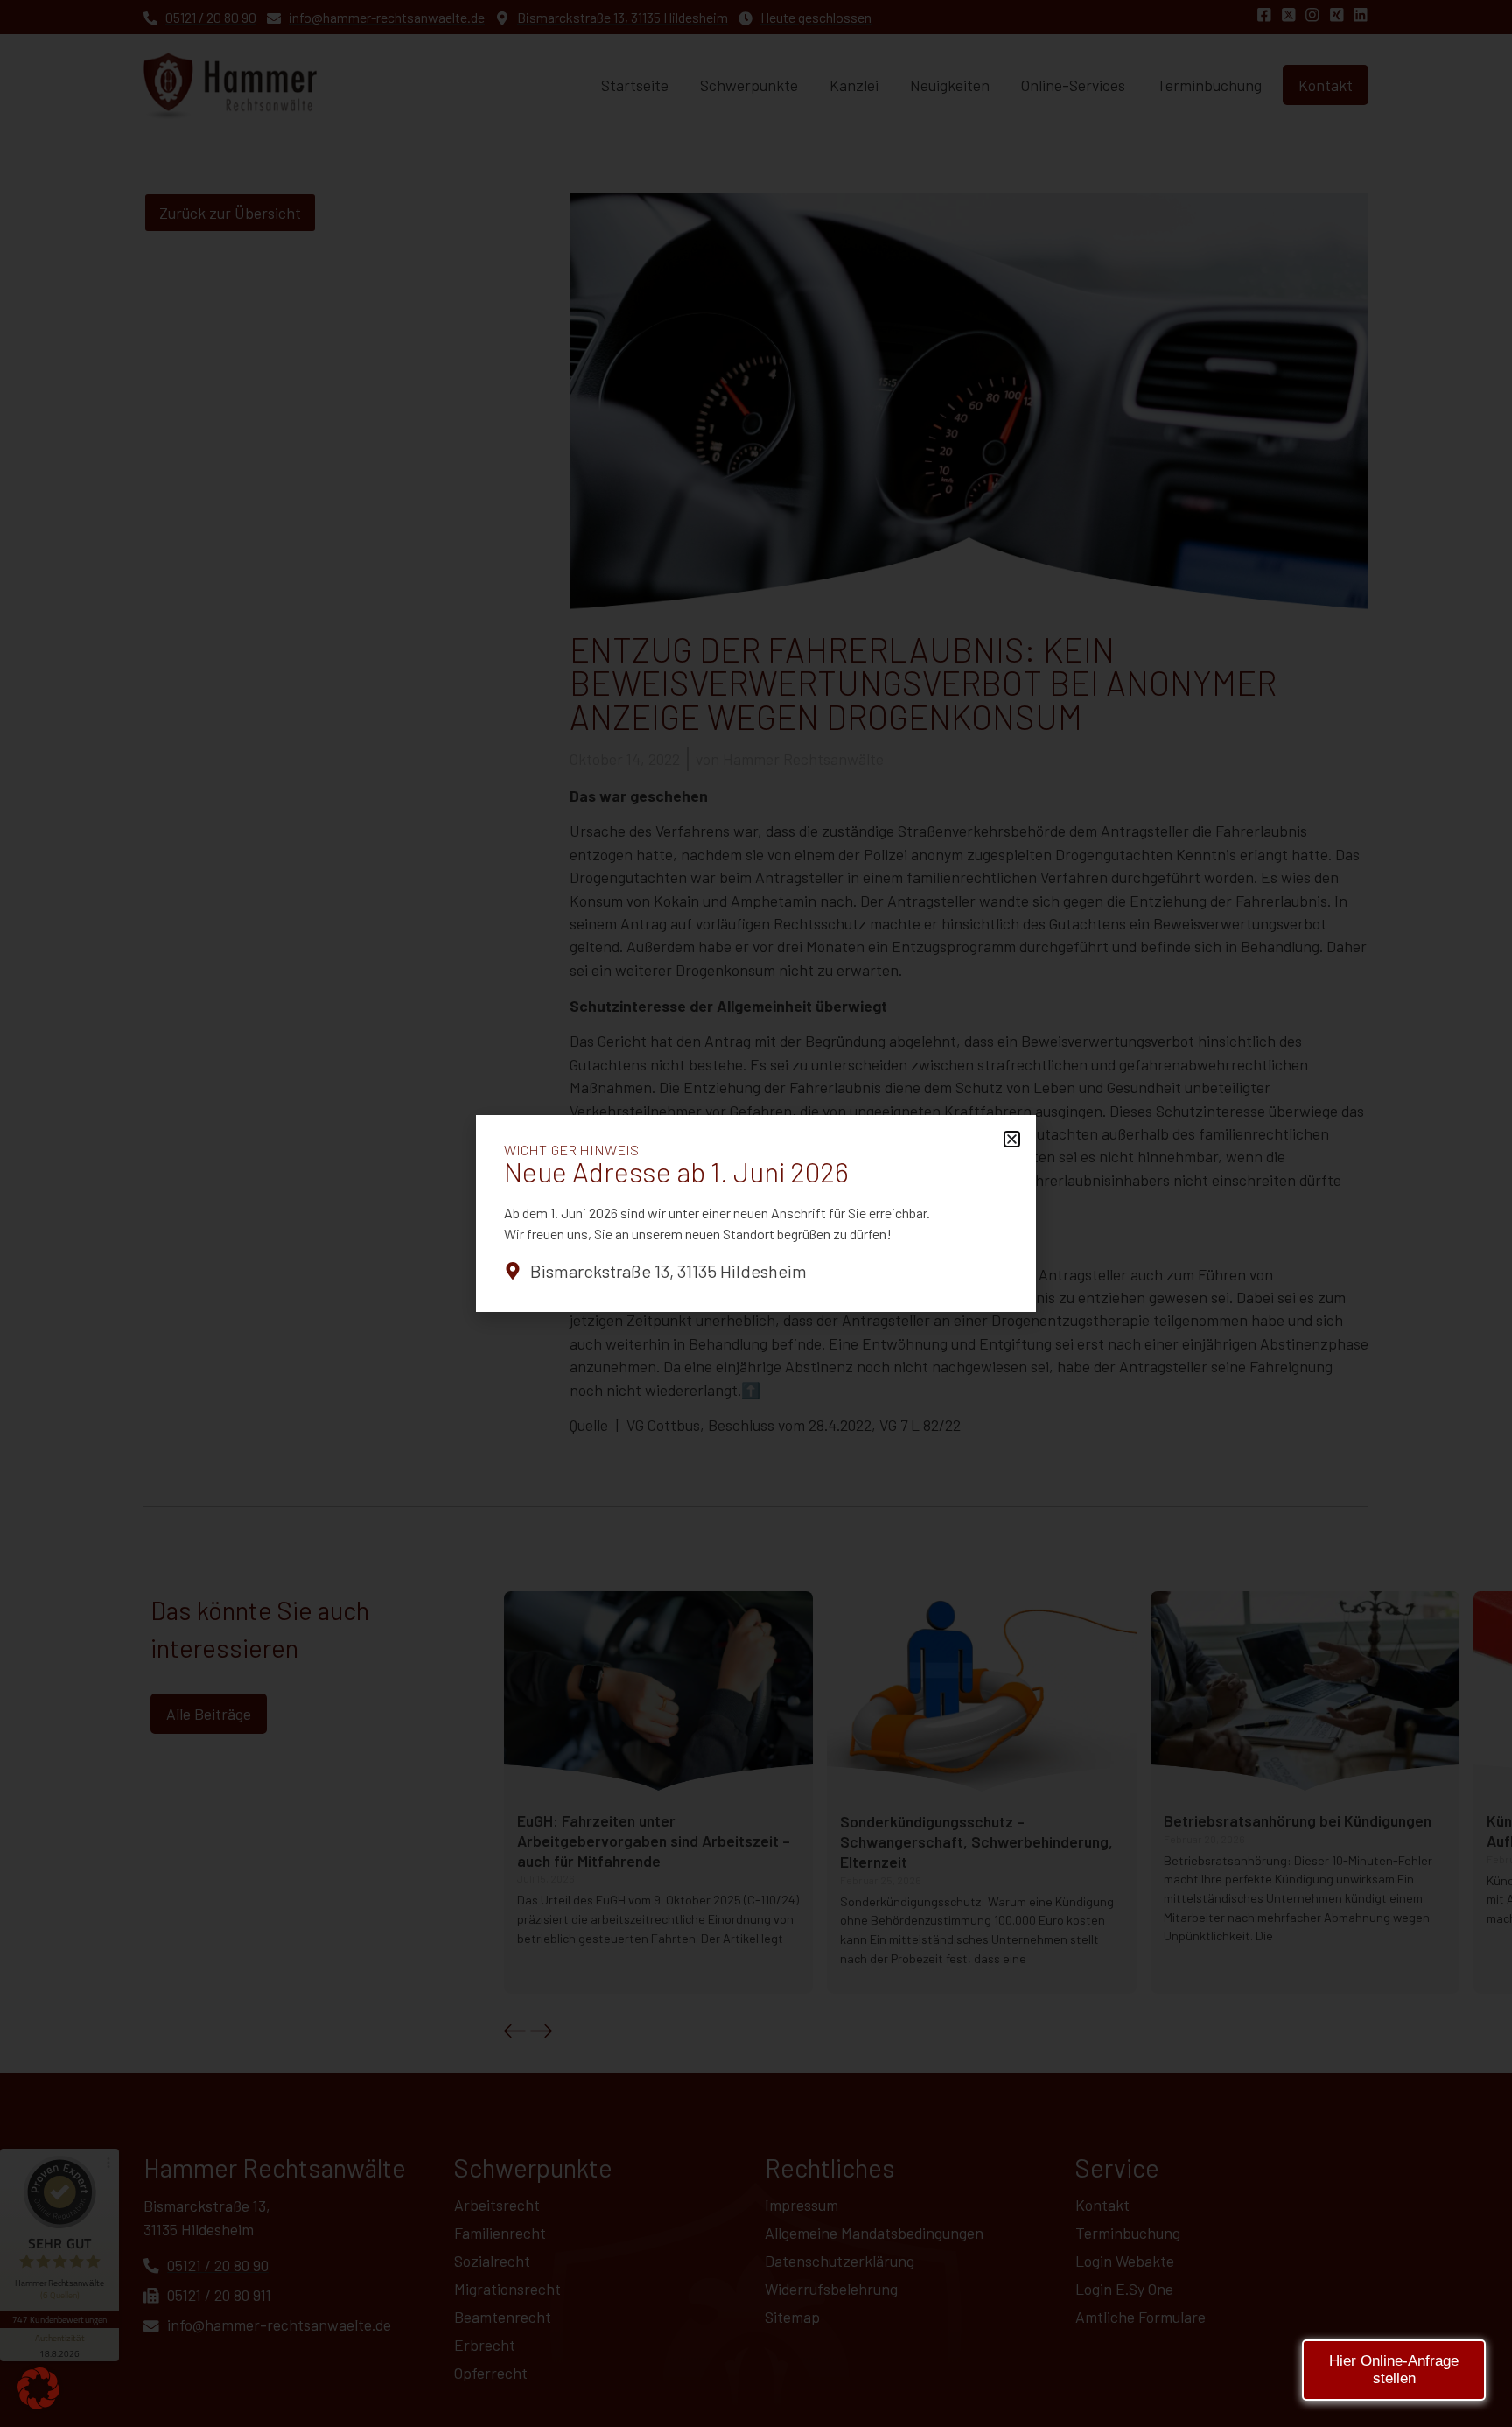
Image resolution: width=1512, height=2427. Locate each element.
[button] (38, 2388)
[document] (756, 1213)
